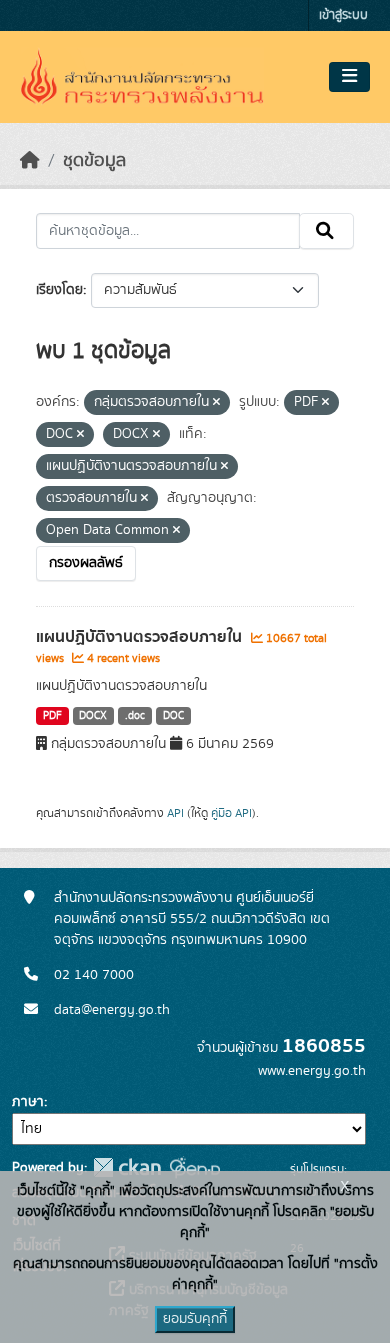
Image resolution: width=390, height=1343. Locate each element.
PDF (52, 716)
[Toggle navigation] (349, 77)
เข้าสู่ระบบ (343, 15)
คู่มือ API (231, 813)
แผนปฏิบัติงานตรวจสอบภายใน (141, 637)
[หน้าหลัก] (30, 161)
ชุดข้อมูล (94, 161)
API (175, 813)
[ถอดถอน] (216, 403)
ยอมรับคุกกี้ (195, 1319)
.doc (135, 716)
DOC (173, 716)
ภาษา (28, 1102)
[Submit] (326, 231)
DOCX (93, 716)
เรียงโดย (59, 290)
